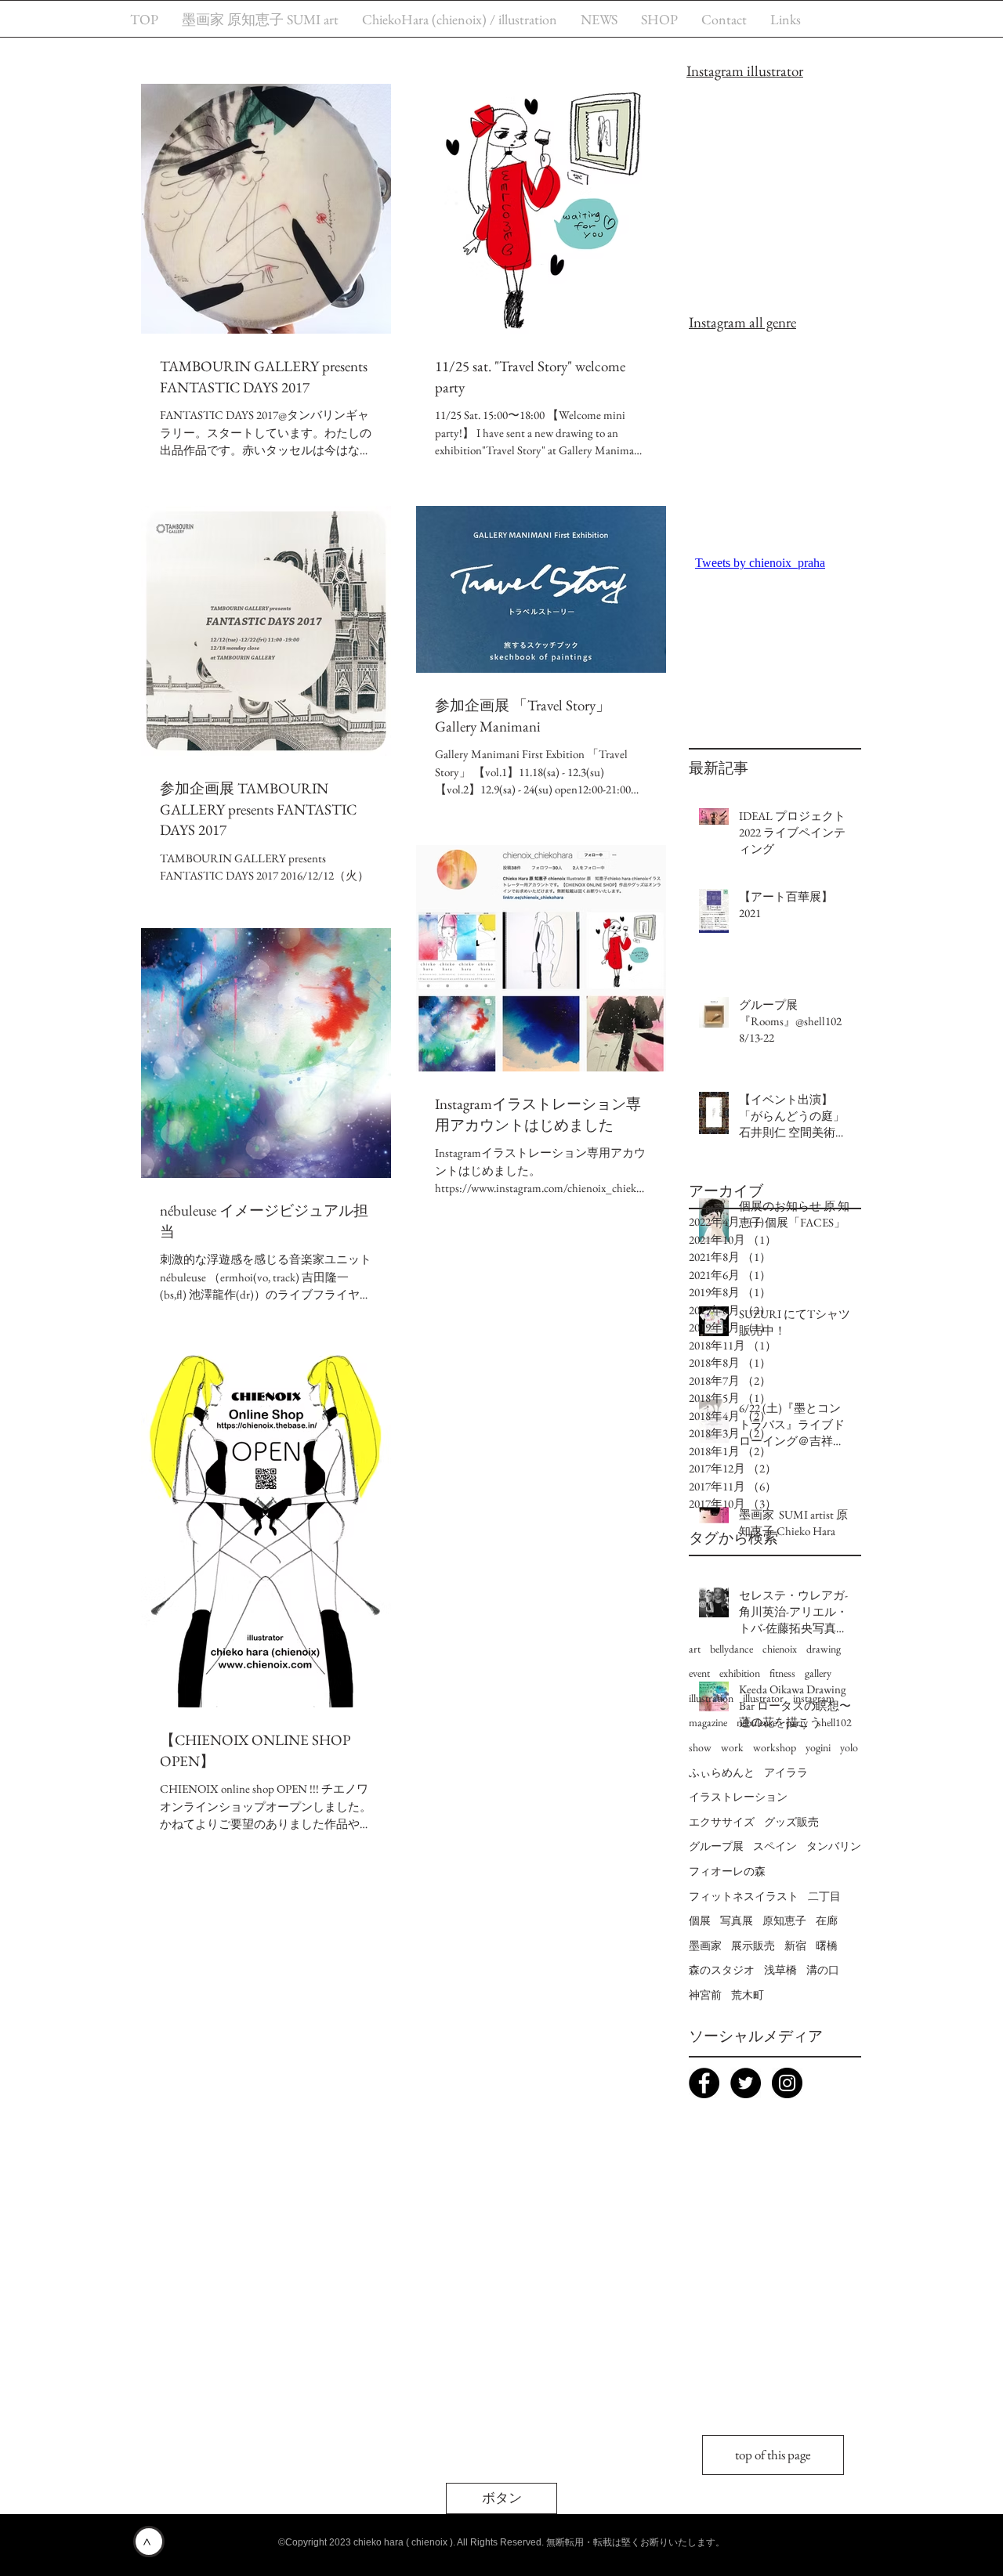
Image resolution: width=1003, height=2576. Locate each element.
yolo (849, 1747)
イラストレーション (738, 1797)
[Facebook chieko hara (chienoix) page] (704, 2083)
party (797, 1722)
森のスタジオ (722, 1970)
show (700, 1747)
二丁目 (824, 1896)
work (732, 1747)
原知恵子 (784, 1920)
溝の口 (823, 1970)
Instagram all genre (742, 322)
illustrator (763, 1698)
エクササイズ (722, 1822)
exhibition (740, 1673)
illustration (711, 1698)
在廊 (827, 1920)
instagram (814, 1698)
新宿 (795, 1946)
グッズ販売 (791, 1822)
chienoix (780, 1649)
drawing (824, 1649)
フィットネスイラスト (744, 1896)
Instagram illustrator (745, 71)
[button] (501, 2498)
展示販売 (753, 1946)
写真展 (737, 1920)
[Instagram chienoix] (787, 2083)
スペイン (775, 1846)
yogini (818, 1747)
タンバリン (834, 1846)
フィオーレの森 (727, 1871)
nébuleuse (757, 1722)
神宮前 (705, 1995)
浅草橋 (780, 1970)
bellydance (731, 1649)
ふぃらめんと (722, 1772)
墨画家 (705, 1946)
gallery (818, 1673)
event (699, 1673)
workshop (775, 1747)
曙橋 (827, 1946)
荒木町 (748, 1995)
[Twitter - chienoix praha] (746, 2083)
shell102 (835, 1722)
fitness (782, 1673)
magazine (708, 1722)
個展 (700, 1920)
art (695, 1649)
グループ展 (716, 1846)
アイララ (786, 1772)
